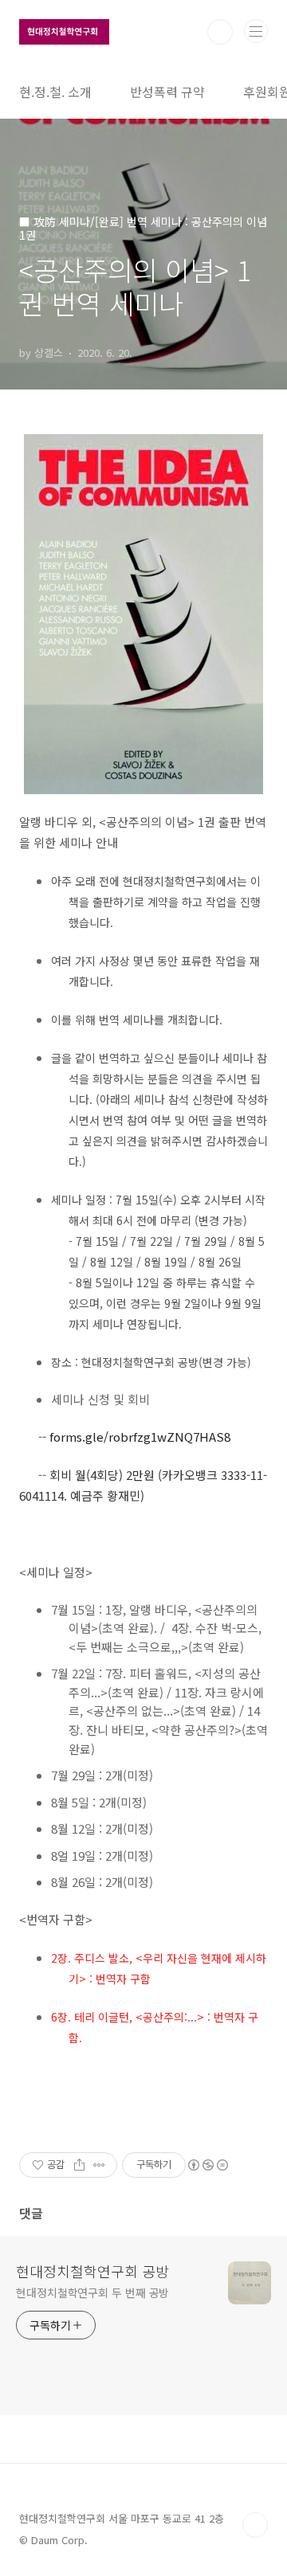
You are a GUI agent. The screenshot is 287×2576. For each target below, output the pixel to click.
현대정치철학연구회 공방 (92, 2271)
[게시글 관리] (99, 2165)
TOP (255, 2525)
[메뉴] (256, 31)
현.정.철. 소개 (55, 92)
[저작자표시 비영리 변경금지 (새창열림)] (207, 2165)
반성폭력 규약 (167, 92)
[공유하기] (79, 2165)
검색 (220, 32)
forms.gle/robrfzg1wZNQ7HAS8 (140, 1437)
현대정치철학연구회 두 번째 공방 (92, 2292)
